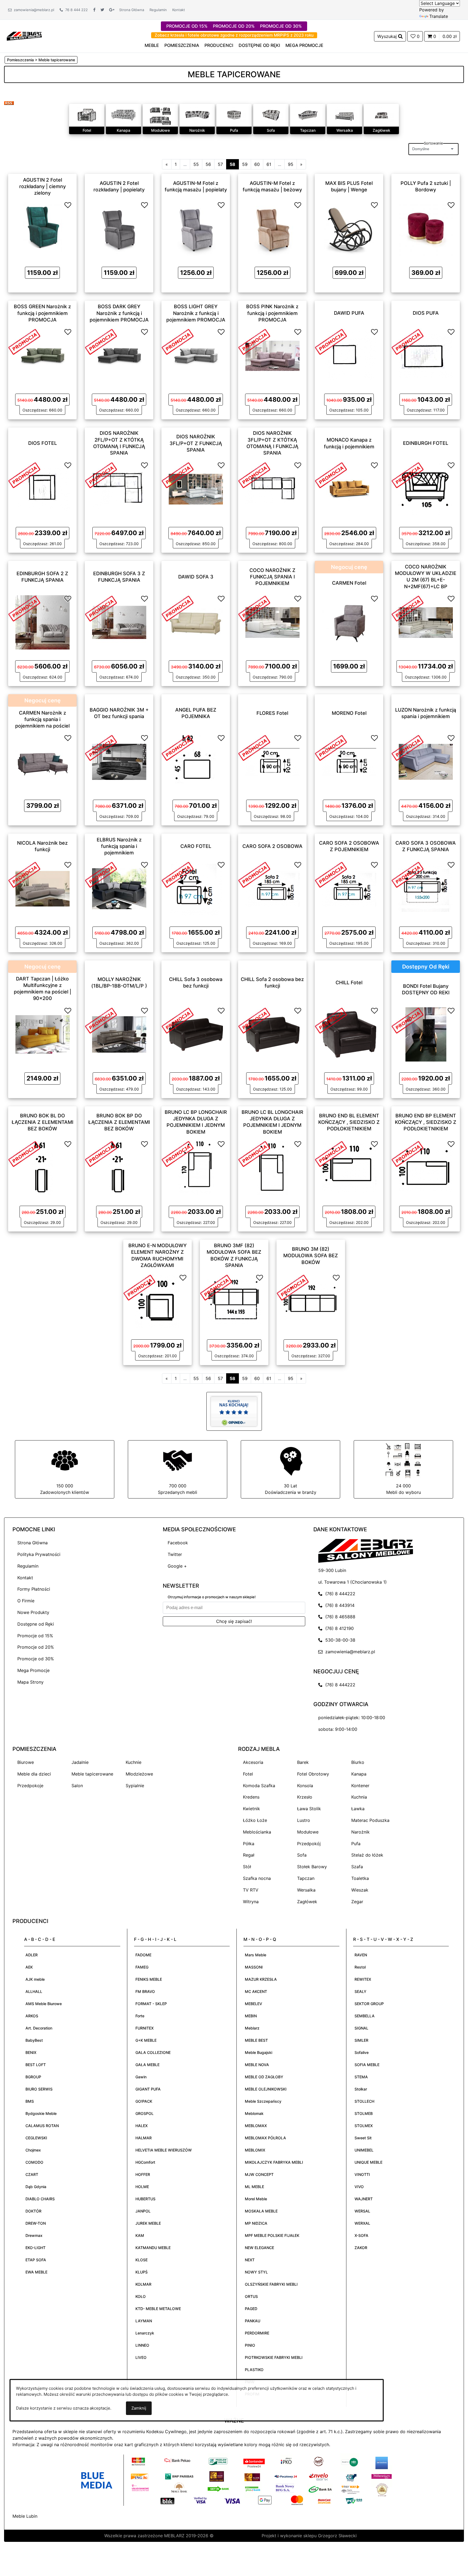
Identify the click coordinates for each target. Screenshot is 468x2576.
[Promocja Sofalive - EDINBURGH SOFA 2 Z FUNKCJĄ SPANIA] (24, 608)
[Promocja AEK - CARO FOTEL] (178, 874)
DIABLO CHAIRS (40, 2199)
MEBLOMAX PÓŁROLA (265, 2138)
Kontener (360, 1786)
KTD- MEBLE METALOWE (158, 2309)
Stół (247, 1867)
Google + (177, 1566)
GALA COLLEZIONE (153, 2052)
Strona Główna (132, 10)
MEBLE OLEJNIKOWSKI (266, 2089)
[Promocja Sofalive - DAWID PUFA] (331, 341)
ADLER (32, 1955)
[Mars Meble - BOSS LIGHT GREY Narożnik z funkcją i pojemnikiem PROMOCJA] (196, 355)
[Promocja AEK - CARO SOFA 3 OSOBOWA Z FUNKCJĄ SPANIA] (408, 874)
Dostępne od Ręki (36, 1624)
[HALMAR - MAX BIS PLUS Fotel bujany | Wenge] (349, 228)
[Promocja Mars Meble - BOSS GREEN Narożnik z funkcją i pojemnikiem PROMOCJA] (24, 341)
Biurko (358, 1762)
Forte (140, 2016)
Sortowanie (433, 143)
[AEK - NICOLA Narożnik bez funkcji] (43, 888)
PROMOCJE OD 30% (281, 26)
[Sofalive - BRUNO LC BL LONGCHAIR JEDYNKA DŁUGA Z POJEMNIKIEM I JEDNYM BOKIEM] (272, 1168)
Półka (249, 1844)
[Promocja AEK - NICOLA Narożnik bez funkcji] (24, 874)
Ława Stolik (309, 1809)
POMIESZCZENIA (182, 45)
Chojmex (33, 2150)
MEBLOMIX (255, 2150)
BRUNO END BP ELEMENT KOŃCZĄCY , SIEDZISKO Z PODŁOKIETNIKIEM (426, 1122)
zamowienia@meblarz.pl (33, 10)
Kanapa (123, 130)
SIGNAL (361, 2028)
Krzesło (305, 1797)
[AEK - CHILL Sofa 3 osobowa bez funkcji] (196, 1034)
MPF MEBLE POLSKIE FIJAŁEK (272, 2235)
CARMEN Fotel (349, 583)
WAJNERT (364, 2199)
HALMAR (144, 2138)
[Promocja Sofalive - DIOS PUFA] (408, 341)
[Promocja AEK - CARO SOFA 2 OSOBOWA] (254, 874)
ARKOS (32, 2016)
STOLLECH (364, 2101)
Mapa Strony (30, 1682)
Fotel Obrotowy (313, 1774)
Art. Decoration (39, 2028)
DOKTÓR (33, 2211)
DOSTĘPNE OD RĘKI (259, 45)
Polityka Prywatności (39, 1554)
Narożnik (197, 130)
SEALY (360, 1991)
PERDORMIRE (257, 2333)
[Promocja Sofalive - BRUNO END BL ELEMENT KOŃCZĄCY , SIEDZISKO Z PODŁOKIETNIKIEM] (331, 1153)
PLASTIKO (254, 2370)
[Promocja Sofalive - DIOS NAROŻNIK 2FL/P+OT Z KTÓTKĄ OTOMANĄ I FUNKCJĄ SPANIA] (101, 475)
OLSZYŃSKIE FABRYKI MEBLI (271, 2284)
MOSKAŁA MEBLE (261, 2211)
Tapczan (308, 130)
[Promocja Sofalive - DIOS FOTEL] (24, 475)
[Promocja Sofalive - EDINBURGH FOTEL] (408, 475)
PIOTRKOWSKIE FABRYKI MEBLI (274, 2357)
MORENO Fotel (349, 713)
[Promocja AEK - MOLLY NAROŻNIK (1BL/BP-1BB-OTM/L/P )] (101, 1020)
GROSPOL (144, 2113)
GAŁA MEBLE (147, 2065)
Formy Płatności (34, 1589)
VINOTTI (362, 2174)
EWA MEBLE (36, 2272)
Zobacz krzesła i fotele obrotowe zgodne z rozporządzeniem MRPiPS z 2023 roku (234, 35)
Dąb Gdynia (36, 2187)
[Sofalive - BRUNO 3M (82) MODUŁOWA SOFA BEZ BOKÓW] (311, 1301)
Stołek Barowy (312, 1867)
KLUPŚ (142, 2272)
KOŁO (141, 2296)
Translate (439, 16)
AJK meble (35, 1979)
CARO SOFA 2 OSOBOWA (272, 846)
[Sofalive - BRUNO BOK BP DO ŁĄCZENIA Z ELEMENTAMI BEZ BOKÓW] (119, 1168)
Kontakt (179, 10)
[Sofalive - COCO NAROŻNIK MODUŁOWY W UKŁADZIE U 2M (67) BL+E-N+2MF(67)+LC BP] (426, 622)
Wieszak (360, 1890)
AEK (29, 1967)
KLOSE (142, 2260)
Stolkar (361, 2089)
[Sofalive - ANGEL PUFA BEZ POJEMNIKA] (196, 761)
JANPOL (143, 2211)
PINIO (250, 2345)
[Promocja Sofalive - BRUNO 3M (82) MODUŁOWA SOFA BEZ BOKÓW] (293, 1287)
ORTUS (251, 2296)
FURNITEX (144, 2028)
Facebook (178, 1543)
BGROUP (33, 2077)
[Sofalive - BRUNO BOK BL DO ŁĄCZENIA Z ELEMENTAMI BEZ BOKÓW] (43, 1168)
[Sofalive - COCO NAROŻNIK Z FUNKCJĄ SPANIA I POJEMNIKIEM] (272, 622)
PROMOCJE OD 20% (234, 26)
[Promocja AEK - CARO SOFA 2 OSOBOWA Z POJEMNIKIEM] (331, 874)
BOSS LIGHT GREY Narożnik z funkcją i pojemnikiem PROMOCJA (196, 313)
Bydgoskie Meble (41, 2113)
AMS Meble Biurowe (44, 2004)
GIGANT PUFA (148, 2089)
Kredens (251, 1797)
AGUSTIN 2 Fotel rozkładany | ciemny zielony (43, 186)
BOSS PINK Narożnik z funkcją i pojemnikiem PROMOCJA (272, 313)
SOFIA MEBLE (367, 2065)
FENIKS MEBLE (149, 1979)
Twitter (175, 1554)
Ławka (358, 1809)
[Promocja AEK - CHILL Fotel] (331, 1020)
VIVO (359, 2187)
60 (257, 164)
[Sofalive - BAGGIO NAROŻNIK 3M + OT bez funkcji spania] (119, 761)
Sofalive (362, 2052)
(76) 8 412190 (338, 1628)
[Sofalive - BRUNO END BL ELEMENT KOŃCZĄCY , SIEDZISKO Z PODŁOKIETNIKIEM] (349, 1168)
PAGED (251, 2309)
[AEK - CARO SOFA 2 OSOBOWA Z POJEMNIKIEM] (349, 888)
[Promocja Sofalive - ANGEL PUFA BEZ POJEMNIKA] (178, 747)
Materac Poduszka (370, 1820)
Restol (360, 1967)
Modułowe (160, 130)
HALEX (142, 2126)
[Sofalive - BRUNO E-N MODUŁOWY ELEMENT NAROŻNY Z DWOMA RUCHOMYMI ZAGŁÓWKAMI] (157, 1301)
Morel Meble (256, 2199)
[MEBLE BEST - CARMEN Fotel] (349, 622)
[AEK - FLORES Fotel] (272, 761)
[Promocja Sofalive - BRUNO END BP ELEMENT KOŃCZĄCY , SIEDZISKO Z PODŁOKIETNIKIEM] (408, 1153)
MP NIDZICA (256, 2223)
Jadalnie (80, 1762)
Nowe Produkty (33, 1612)
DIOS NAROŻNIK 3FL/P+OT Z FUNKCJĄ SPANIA (196, 443)
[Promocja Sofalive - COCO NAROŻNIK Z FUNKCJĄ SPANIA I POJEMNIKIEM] (254, 608)
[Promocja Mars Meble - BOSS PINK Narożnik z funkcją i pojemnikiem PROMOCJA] (254, 341)
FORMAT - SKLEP (151, 2004)
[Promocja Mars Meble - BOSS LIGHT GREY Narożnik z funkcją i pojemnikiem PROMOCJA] (178, 341)
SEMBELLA (365, 2016)
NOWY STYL (256, 2272)
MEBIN (251, 2016)
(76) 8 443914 (339, 1605)
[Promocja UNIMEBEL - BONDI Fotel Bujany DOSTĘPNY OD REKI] (408, 1020)
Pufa (234, 130)
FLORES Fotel (272, 713)
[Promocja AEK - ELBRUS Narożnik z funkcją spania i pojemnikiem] (101, 874)
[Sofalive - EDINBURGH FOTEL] (426, 488)
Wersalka (345, 130)
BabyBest (34, 2040)
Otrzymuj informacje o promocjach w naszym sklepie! (212, 1597)
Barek (303, 1762)
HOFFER (143, 2174)
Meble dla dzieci (34, 1774)
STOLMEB (364, 2113)
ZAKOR (361, 2248)
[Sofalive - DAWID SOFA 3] (196, 622)
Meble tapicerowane (92, 1774)
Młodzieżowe (139, 1774)
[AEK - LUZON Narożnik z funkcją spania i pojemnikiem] (426, 761)
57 (220, 164)
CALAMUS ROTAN (42, 2126)
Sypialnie (135, 1786)
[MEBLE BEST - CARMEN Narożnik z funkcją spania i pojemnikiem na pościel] (43, 761)
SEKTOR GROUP (369, 2004)
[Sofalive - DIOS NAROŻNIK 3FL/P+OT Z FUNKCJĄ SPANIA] (196, 488)
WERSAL (362, 2211)
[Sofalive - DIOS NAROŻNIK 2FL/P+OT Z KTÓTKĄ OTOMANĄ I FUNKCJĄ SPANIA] (119, 488)
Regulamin (158, 10)
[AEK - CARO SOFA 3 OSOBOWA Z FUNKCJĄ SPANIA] (426, 888)
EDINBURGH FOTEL (426, 443)
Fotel (87, 130)
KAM (140, 2235)
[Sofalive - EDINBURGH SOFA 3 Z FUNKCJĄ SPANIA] (119, 622)
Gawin (141, 2077)
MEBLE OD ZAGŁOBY (264, 2077)
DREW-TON (36, 2223)
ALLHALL (34, 1991)
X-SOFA (361, 2235)
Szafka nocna (257, 1878)
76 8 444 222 (75, 10)
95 (291, 164)
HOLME (142, 2187)
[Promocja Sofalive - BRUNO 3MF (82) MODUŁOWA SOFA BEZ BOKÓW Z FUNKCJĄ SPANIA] (216, 1287)
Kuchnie (134, 1762)
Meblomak (254, 2113)
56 (208, 164)
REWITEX (363, 1979)
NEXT (250, 2260)
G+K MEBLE (146, 2040)
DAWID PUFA (349, 313)
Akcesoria (253, 1762)
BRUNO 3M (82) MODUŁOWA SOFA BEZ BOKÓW (311, 1256)
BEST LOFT (36, 2065)
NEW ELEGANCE (259, 2248)
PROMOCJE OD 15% (187, 26)
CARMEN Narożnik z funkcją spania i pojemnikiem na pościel (42, 719)
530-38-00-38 (339, 1640)
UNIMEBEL (364, 2150)
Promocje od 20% (36, 1647)
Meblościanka (257, 1832)
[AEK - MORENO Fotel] (349, 761)
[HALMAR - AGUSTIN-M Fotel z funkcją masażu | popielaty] (196, 228)
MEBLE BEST (256, 2040)
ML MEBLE (254, 2187)
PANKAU (253, 2321)
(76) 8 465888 (339, 1617)
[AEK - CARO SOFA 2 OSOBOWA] (272, 888)
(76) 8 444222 (339, 1594)
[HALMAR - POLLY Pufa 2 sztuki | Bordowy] (426, 228)
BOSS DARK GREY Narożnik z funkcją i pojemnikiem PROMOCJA (119, 313)
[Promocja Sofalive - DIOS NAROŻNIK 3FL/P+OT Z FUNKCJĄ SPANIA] (178, 475)
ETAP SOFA (36, 2260)
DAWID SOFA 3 (196, 576)
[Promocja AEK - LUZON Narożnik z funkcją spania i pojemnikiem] (408, 747)
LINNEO (142, 2345)
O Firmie (26, 1601)
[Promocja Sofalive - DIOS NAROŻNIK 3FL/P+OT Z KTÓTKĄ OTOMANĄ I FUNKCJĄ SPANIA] (254, 475)
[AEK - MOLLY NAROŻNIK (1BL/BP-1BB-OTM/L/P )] (119, 1034)
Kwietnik (251, 1809)
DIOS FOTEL (43, 443)
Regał (249, 1855)
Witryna (251, 1902)
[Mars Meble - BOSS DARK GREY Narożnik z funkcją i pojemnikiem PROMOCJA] (119, 355)
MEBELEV (253, 2004)
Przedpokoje (30, 1786)
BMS (30, 2101)
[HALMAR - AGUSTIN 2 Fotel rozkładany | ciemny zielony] (43, 228)
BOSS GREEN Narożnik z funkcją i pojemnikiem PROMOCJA (42, 313)
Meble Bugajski (259, 2052)
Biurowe (26, 1762)
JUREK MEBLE (148, 2223)
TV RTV (251, 1890)
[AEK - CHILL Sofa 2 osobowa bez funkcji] (272, 1034)
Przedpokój (309, 1844)
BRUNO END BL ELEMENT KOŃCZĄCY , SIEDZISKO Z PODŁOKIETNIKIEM (349, 1122)
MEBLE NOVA (257, 2065)
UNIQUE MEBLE (368, 2162)
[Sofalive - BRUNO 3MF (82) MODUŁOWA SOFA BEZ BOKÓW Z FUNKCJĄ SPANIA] (234, 1301)
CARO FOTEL (196, 846)
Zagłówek (381, 130)
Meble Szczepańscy (263, 2101)
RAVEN (361, 1955)
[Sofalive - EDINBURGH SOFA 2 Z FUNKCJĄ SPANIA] (43, 622)
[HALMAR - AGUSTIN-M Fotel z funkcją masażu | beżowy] (272, 228)
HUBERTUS (145, 2199)
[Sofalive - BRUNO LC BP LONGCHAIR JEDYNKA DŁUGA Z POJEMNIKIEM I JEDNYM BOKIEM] (196, 1168)
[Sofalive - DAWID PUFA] (349, 355)
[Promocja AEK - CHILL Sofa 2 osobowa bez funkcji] (254, 1020)
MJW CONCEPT (259, 2174)
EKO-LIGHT (35, 2248)
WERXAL (362, 2223)
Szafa (357, 1867)
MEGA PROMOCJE (304, 45)
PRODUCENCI (219, 45)
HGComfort (145, 2162)
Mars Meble (256, 1955)
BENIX (31, 2052)
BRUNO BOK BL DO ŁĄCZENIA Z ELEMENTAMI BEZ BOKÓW (43, 1122)
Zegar (357, 1902)
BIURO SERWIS (39, 2089)
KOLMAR (143, 2284)
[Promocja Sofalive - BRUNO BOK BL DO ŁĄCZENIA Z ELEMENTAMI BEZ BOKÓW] (24, 1153)
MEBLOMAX (256, 2126)
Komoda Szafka (259, 1786)
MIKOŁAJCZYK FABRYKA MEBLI (274, 2162)
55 (196, 164)
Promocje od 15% (35, 1636)
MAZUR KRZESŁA (261, 1979)
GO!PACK (144, 2101)
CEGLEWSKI (36, 2138)
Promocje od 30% (36, 1659)
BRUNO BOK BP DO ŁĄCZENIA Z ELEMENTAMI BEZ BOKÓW (119, 1122)
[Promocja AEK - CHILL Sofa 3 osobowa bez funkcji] (178, 1020)
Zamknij (139, 2408)
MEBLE (152, 45)
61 (269, 164)
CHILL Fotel (349, 982)
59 (245, 164)
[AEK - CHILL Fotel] (349, 1034)
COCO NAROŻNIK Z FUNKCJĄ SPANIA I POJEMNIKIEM (272, 577)
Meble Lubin (25, 2516)
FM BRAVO (145, 1991)
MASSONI (254, 1967)
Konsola (305, 1786)
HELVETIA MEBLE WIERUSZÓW (164, 2150)
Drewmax (34, 2235)
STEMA (361, 2077)
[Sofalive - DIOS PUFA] (426, 355)
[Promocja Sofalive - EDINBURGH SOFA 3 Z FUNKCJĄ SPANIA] (101, 608)
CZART (32, 2174)
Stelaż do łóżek (367, 1855)
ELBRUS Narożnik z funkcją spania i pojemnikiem (119, 846)
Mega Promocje (33, 1670)
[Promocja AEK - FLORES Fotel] (254, 747)
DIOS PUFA (426, 313)
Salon (77, 1786)
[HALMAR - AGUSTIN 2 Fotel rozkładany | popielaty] (119, 228)
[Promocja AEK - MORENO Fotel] (331, 747)
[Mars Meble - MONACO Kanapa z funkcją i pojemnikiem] (349, 488)
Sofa (271, 130)
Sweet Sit (363, 2138)
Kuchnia (359, 1797)
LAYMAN (144, 2321)
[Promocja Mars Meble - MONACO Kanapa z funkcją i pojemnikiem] (331, 475)
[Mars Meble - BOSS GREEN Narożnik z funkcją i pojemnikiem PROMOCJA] (43, 355)
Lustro (304, 1820)
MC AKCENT (256, 1991)
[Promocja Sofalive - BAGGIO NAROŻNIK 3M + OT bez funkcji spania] (101, 747)
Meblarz (252, 2028)
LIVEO (141, 2357)
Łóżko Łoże (255, 1820)
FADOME (143, 1955)
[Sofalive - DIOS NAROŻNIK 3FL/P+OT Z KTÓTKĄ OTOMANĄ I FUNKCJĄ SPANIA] (272, 488)
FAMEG (142, 1967)
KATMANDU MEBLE (153, 2248)
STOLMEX (364, 2126)
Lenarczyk (145, 2333)
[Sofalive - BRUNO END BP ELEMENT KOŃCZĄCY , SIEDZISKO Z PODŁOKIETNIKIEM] (426, 1168)
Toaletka (360, 1878)
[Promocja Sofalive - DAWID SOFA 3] (178, 608)
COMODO (34, 2162)
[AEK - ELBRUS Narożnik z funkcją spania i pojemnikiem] (119, 888)
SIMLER (361, 2040)
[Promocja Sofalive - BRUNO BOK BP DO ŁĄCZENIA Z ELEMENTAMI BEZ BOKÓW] (101, 1153)
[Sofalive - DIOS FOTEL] (43, 488)
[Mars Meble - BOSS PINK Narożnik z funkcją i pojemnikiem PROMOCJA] (272, 355)
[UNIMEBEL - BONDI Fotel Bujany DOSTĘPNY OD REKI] (426, 1034)
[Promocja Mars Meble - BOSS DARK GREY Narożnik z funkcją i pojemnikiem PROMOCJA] (101, 341)
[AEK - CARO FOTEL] (196, 888)
